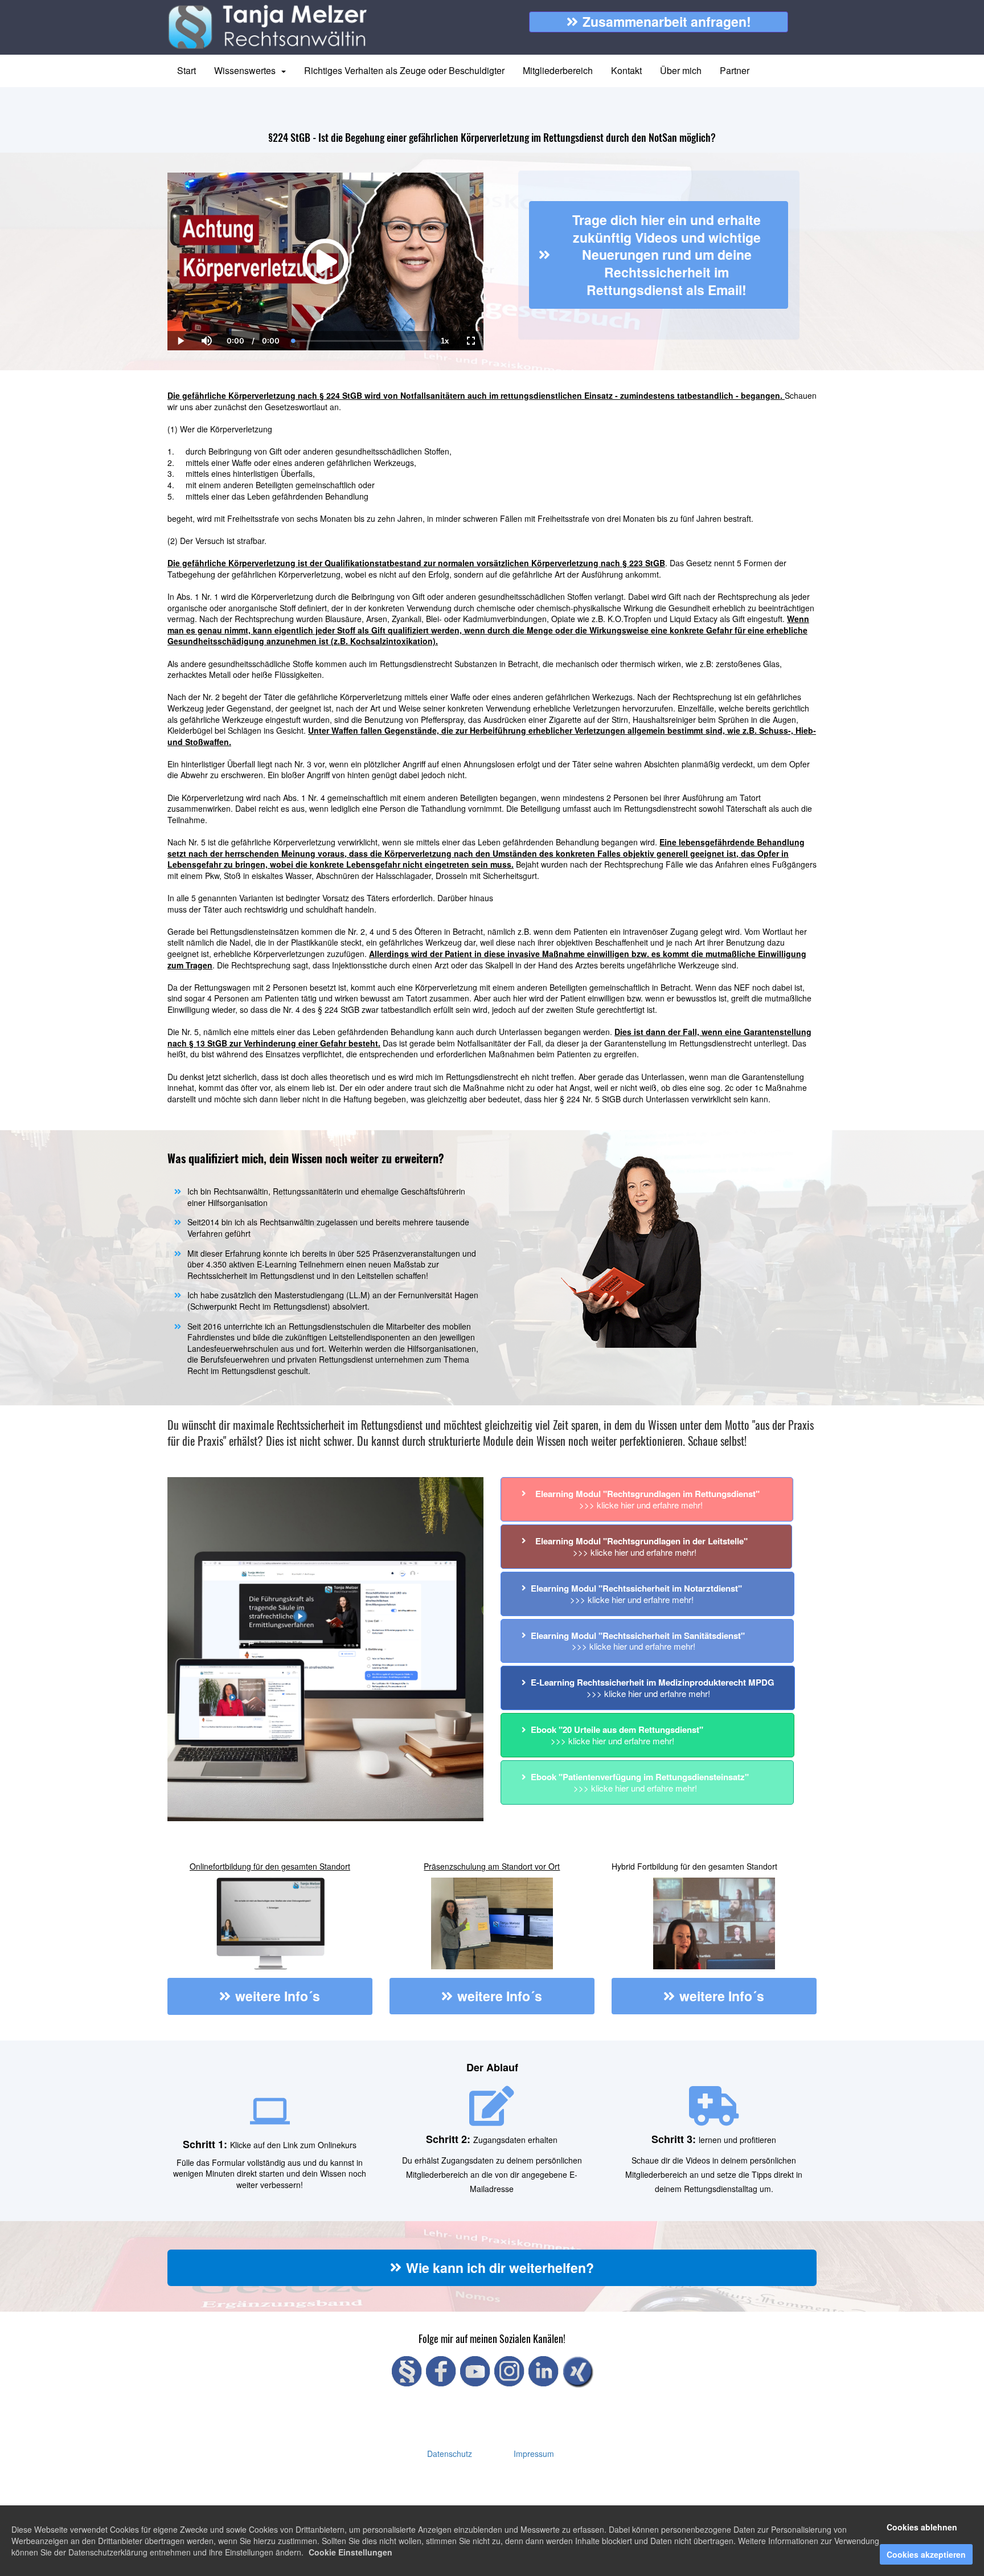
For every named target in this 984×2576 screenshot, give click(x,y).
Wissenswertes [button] (247, 70)
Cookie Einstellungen (350, 2552)
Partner (735, 70)
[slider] (206, 301)
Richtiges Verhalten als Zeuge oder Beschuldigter (404, 70)
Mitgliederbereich (558, 70)
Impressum (534, 2454)
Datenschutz (450, 2454)
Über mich (681, 70)
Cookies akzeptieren (926, 2554)
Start (186, 70)
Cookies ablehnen (922, 2527)
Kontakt (626, 70)
